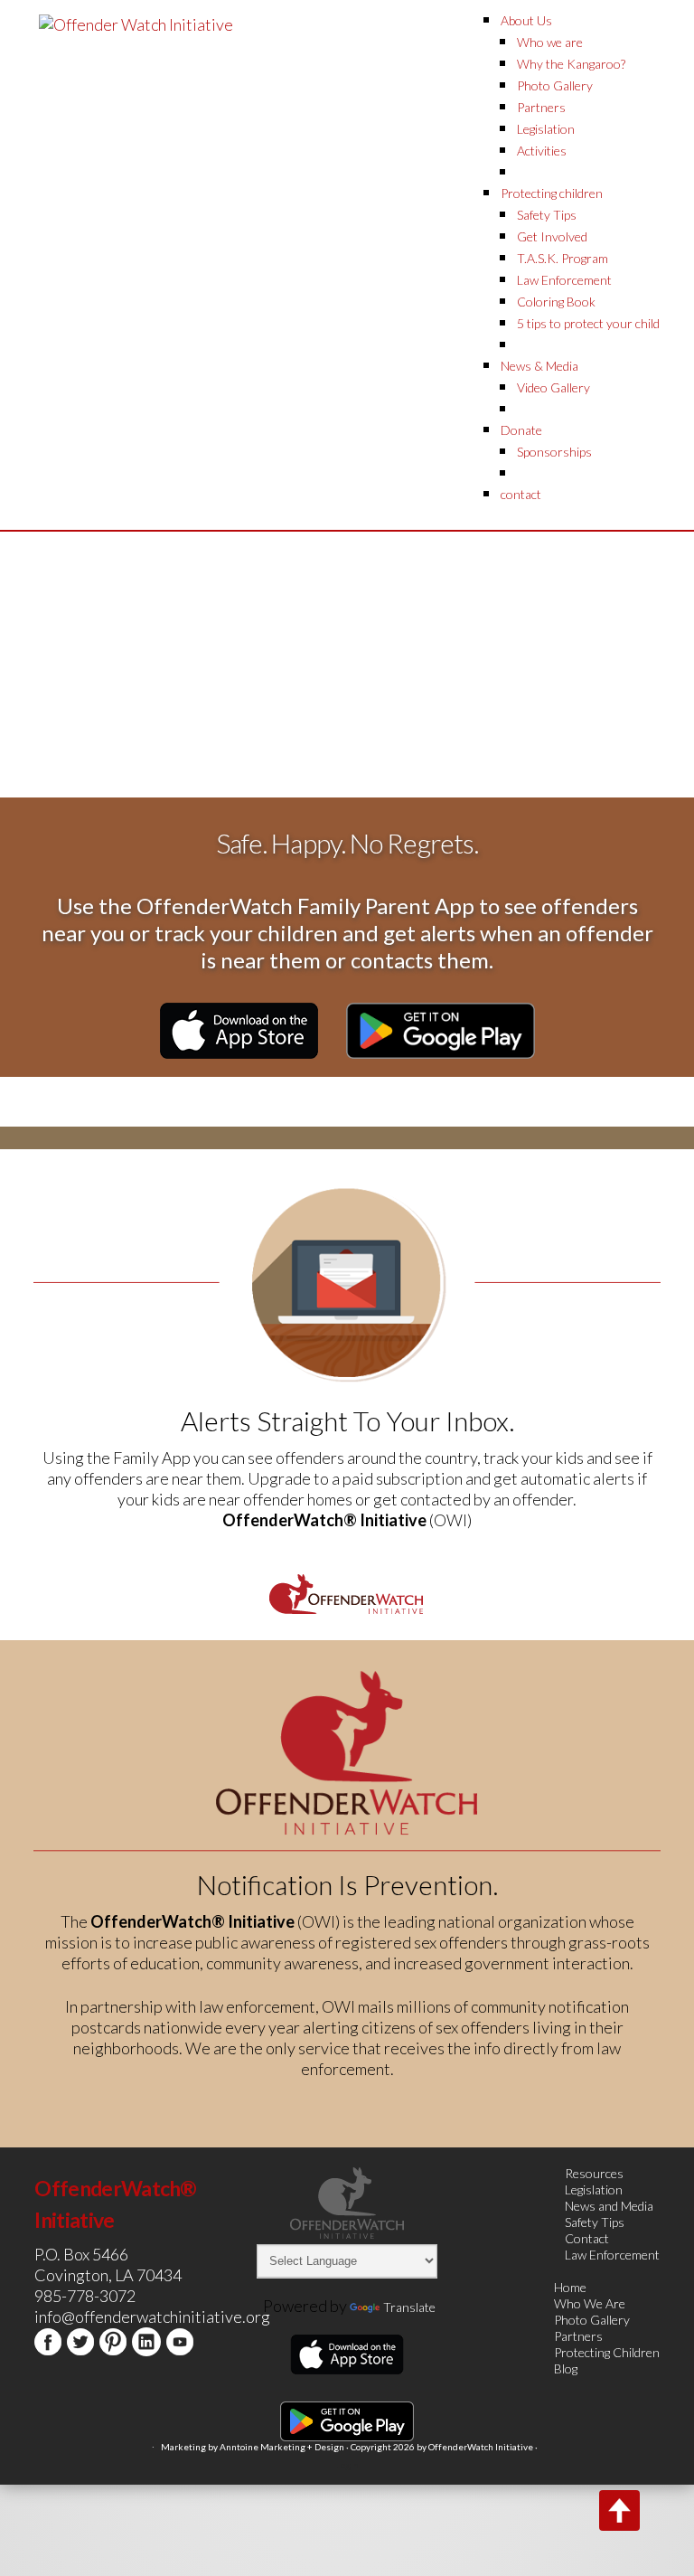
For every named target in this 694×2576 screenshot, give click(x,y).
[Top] (619, 2510)
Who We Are (590, 2303)
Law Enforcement (612, 2255)
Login (347, 2465)
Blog (566, 2368)
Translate (409, 2307)
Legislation (594, 2189)
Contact (587, 2238)
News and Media (609, 2206)
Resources (594, 2173)
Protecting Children (607, 2352)
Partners (578, 2336)
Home (570, 2287)
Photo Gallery (592, 2320)
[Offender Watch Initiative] (136, 23)
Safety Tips (595, 2222)
